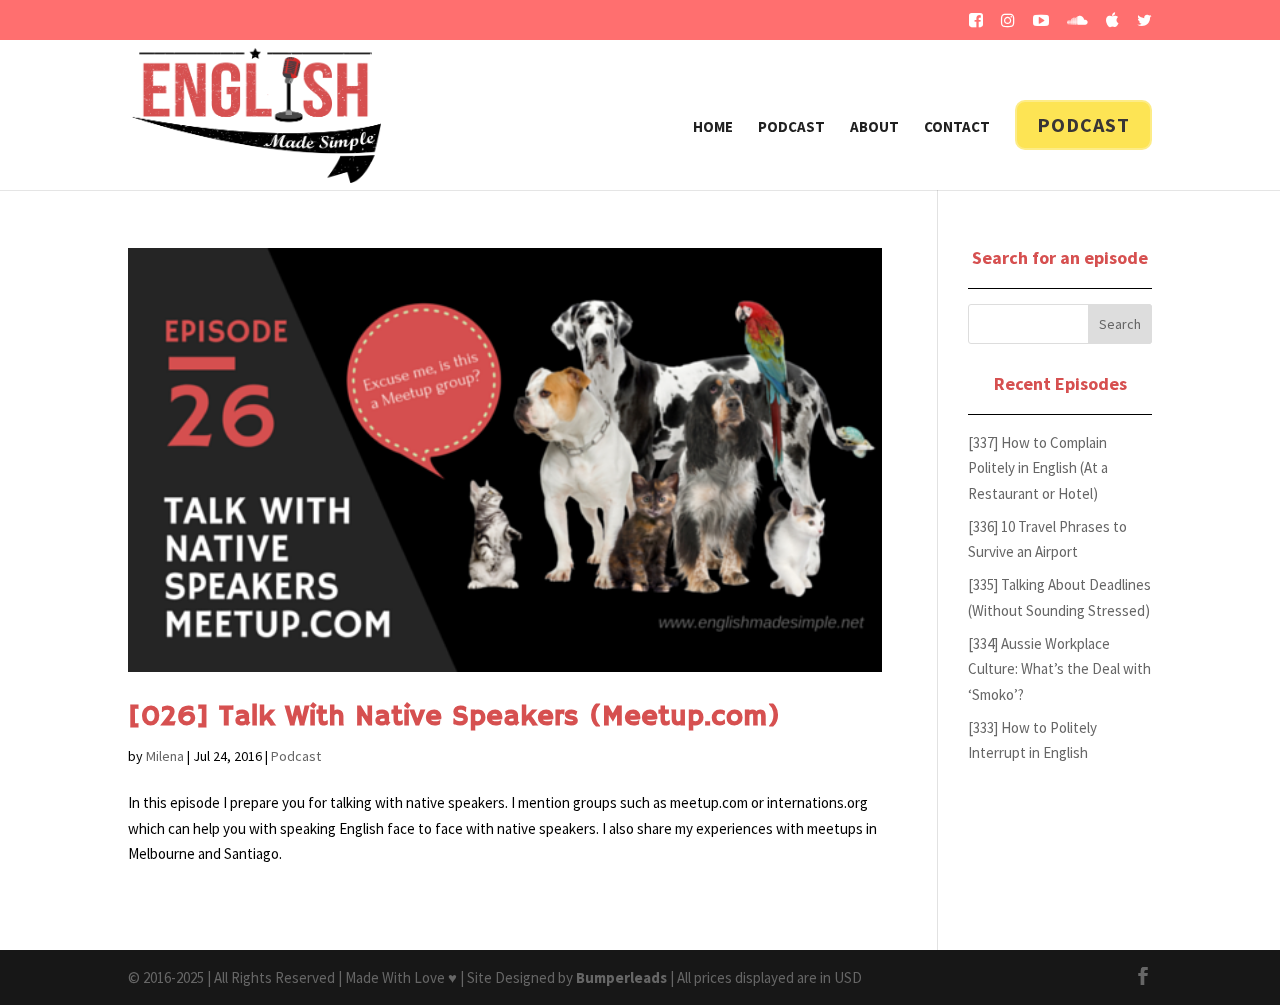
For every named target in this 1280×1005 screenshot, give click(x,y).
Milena (165, 756)
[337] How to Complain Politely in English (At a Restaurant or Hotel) (1038, 468)
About (874, 128)
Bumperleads (621, 977)
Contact (957, 128)
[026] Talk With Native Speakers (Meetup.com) (454, 717)
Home (713, 128)
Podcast (791, 128)
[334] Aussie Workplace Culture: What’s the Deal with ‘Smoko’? (1059, 669)
